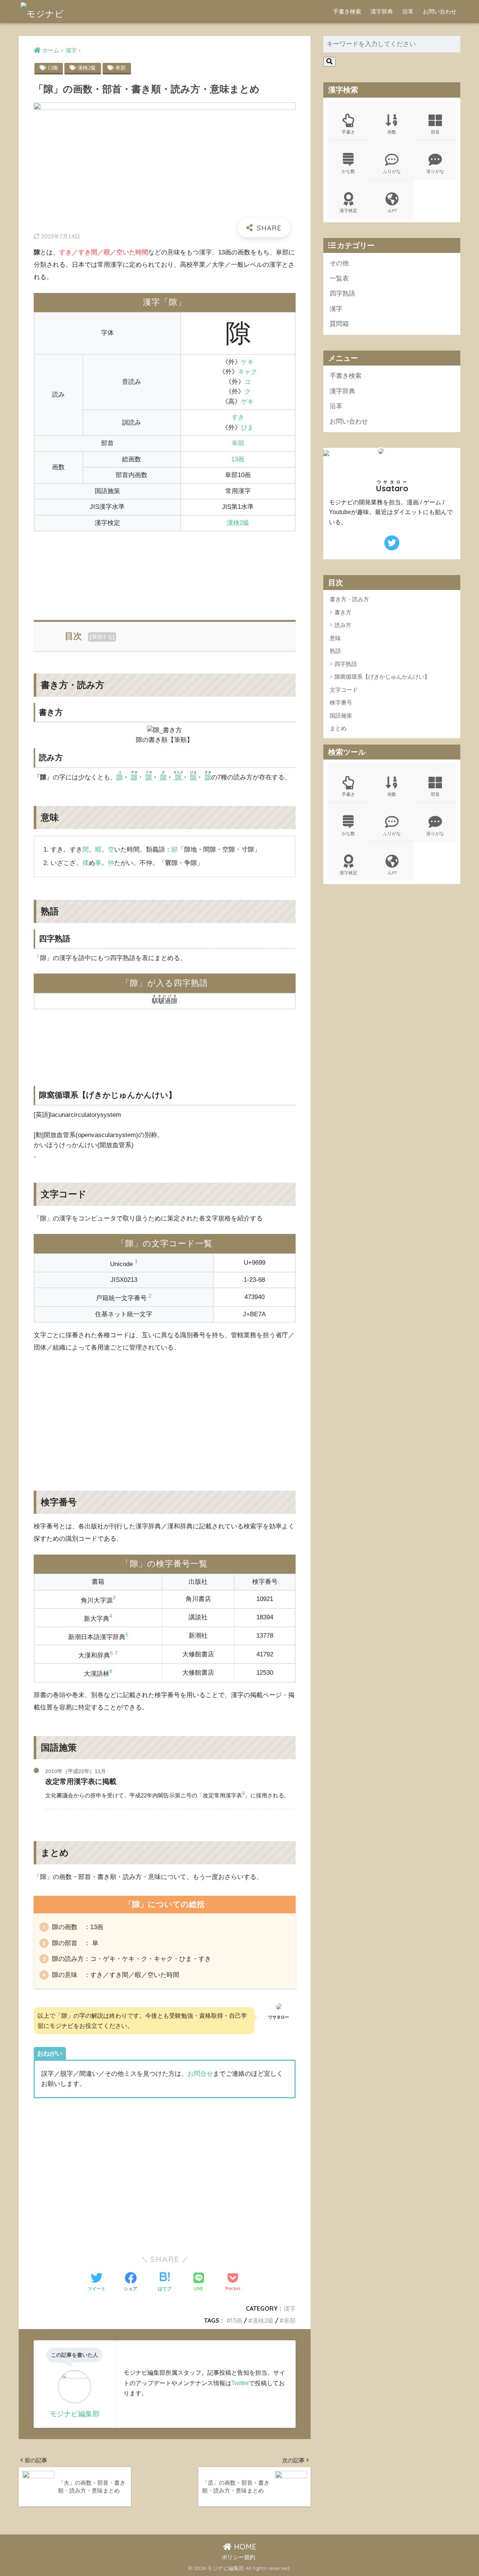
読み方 (343, 625)
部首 (435, 132)
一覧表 (339, 279)
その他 (339, 263)
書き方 (343, 612)
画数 (392, 132)
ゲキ (247, 402)
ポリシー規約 (238, 2557)
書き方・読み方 (349, 600)
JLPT (392, 210)
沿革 (408, 11)
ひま (247, 427)
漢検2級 (87, 68)
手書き (348, 132)
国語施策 (341, 716)
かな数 (348, 171)
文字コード (344, 690)
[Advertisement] (165, 572)
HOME (244, 2547)
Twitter (240, 2383)
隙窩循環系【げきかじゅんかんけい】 (382, 677)
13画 (53, 68)
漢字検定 (348, 210)
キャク (248, 372)
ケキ (247, 362)
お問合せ (200, 2074)
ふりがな (392, 171)
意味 (335, 638)
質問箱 (339, 324)
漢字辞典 (382, 11)
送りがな (435, 171)
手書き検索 (347, 11)
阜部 (120, 68)
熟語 (335, 651)
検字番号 (341, 703)
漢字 (290, 2308)
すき (238, 417)
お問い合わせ (440, 11)
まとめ (338, 729)
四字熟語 (342, 294)
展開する (102, 637)
